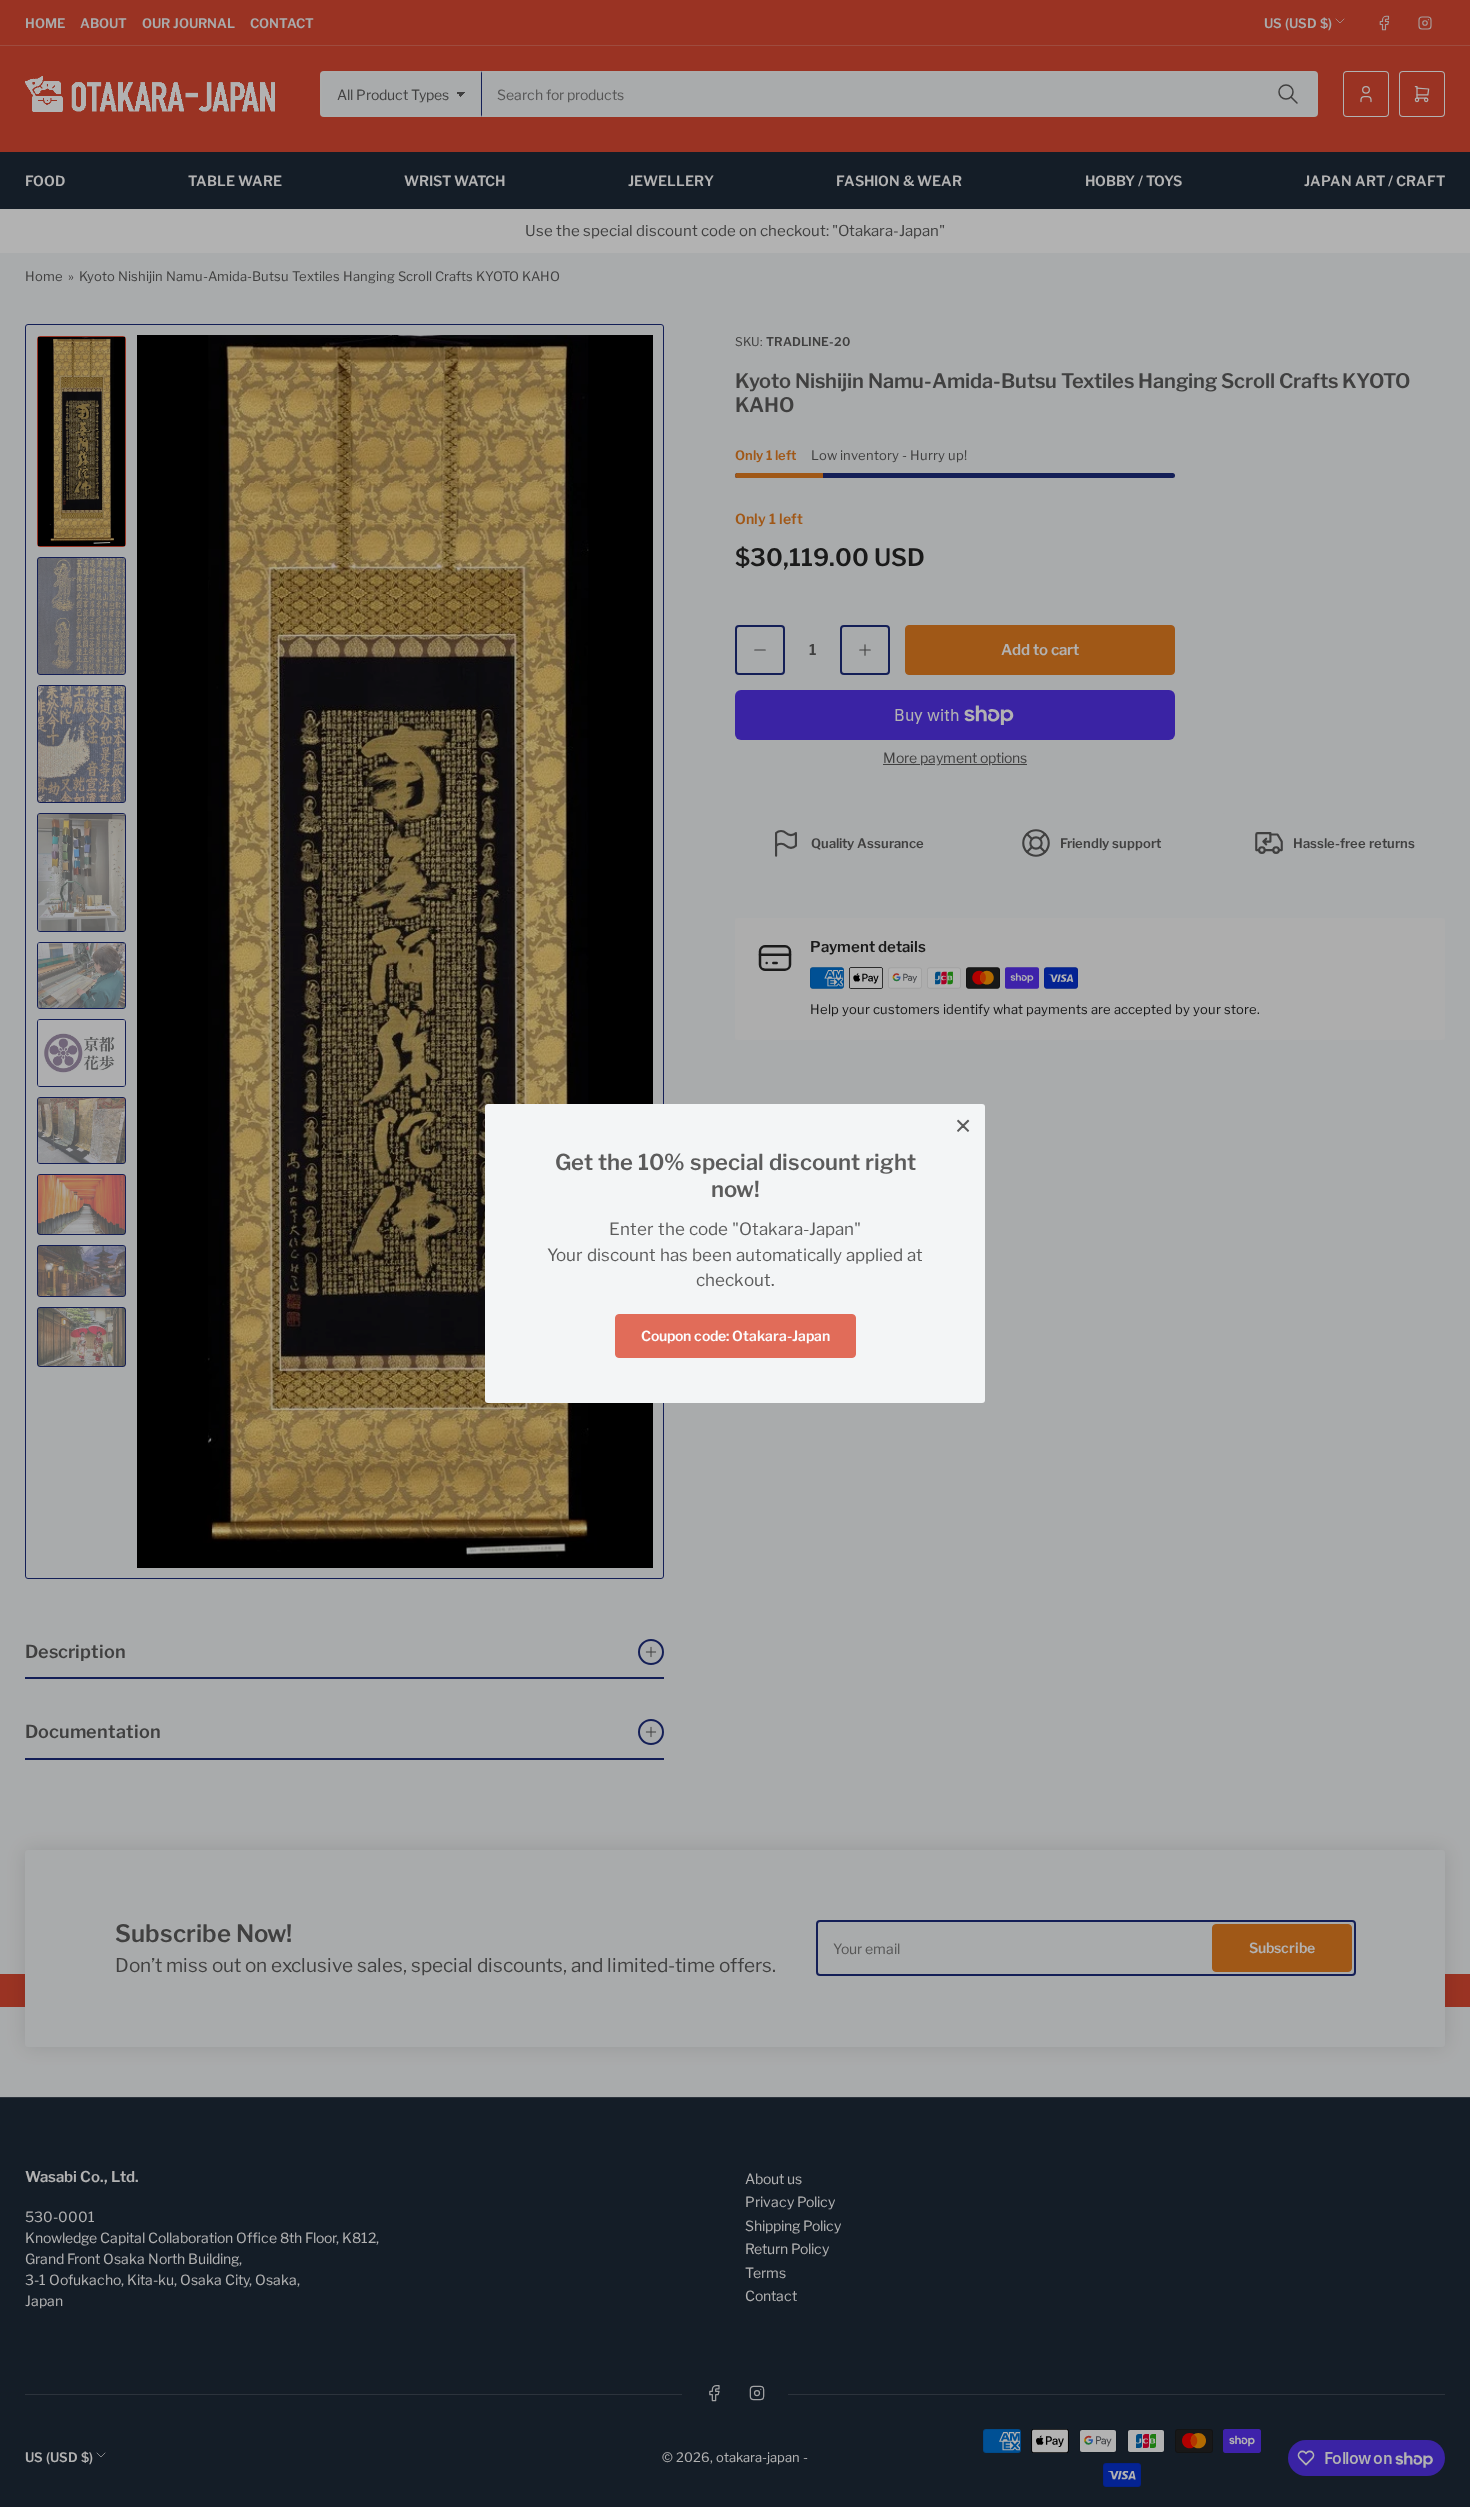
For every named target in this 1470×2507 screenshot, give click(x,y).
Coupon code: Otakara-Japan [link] (735, 1335)
